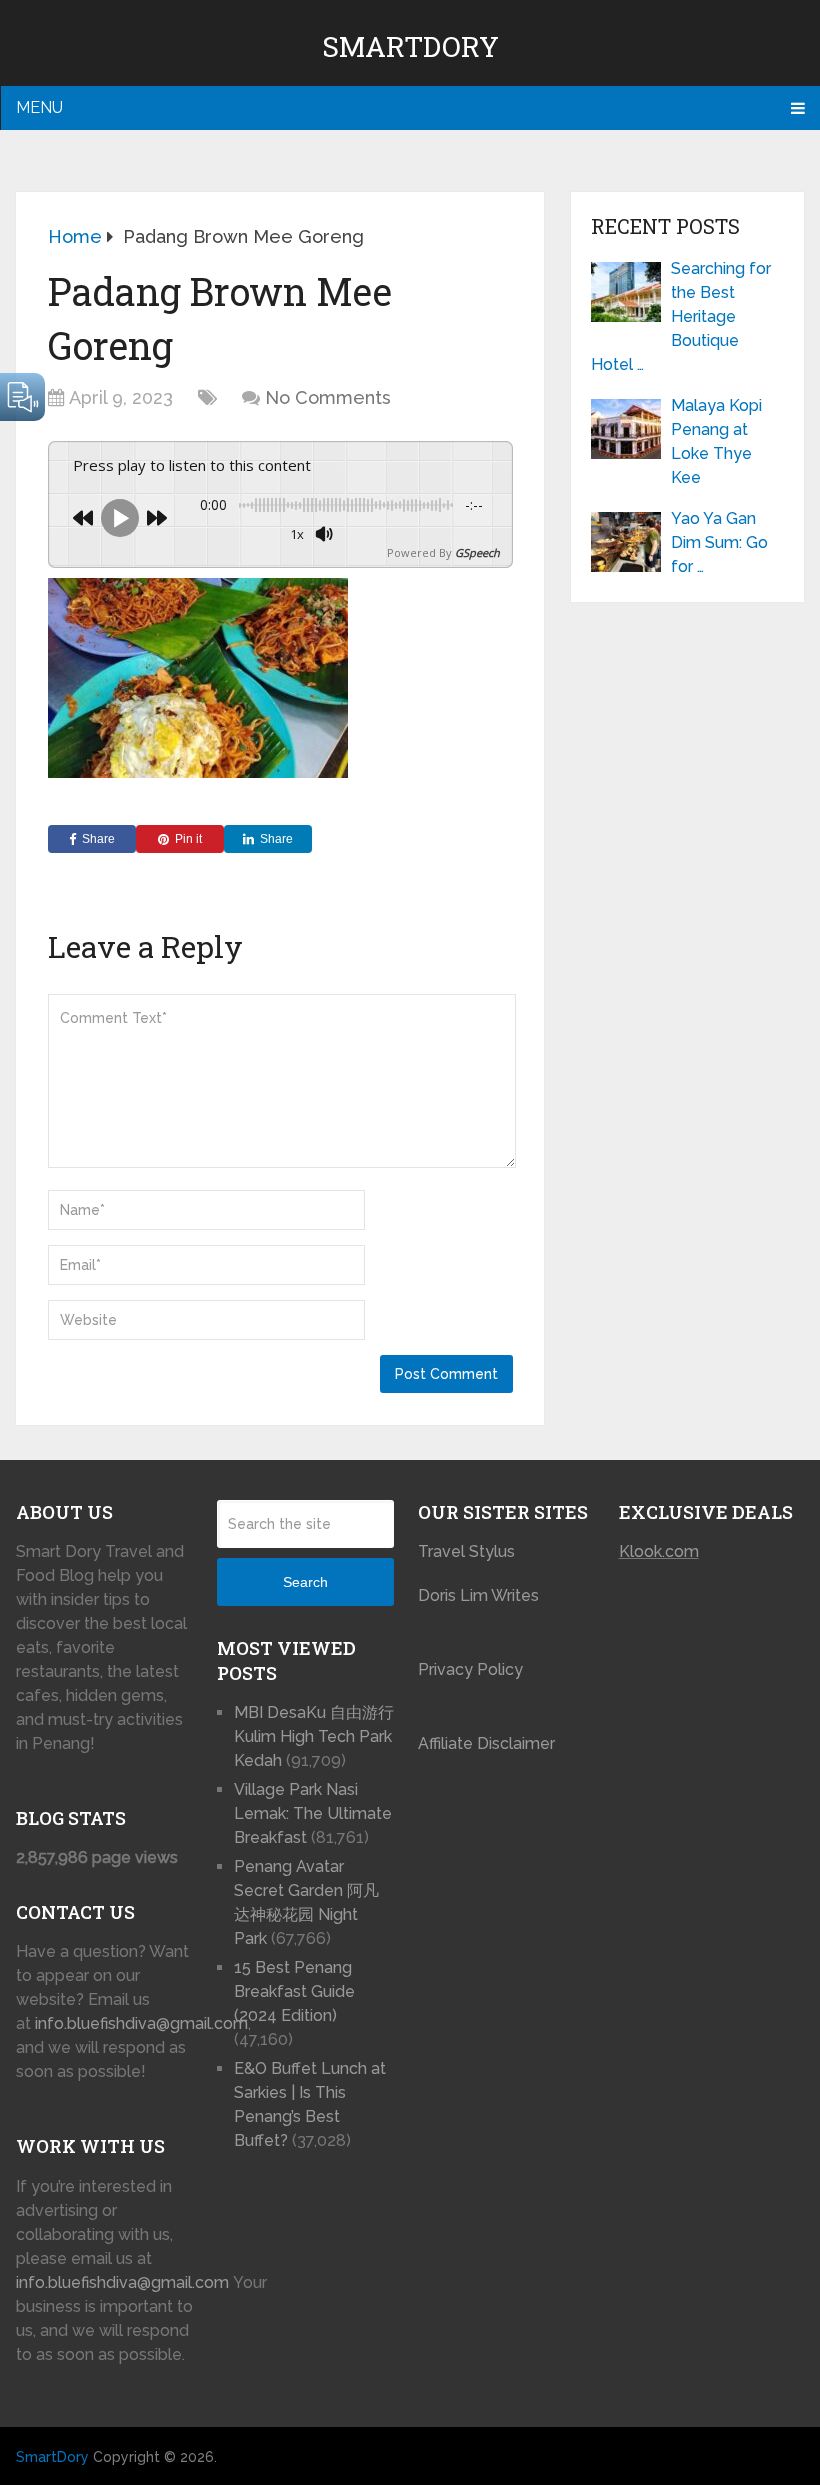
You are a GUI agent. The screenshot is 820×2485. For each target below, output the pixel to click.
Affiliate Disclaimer (486, 1743)
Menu (39, 107)
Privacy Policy (470, 1669)
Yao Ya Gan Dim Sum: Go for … (719, 542)
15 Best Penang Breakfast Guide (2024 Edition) (294, 1991)
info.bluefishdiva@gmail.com (141, 2023)
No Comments (328, 397)
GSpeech (477, 552)
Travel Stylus (466, 1551)
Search (305, 1582)
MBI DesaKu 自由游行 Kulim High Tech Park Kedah (314, 1736)
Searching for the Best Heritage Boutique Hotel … (681, 316)
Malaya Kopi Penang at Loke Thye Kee (716, 441)
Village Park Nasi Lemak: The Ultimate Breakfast (313, 1813)
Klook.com (659, 1551)
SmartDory (410, 46)
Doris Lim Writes (480, 1595)
